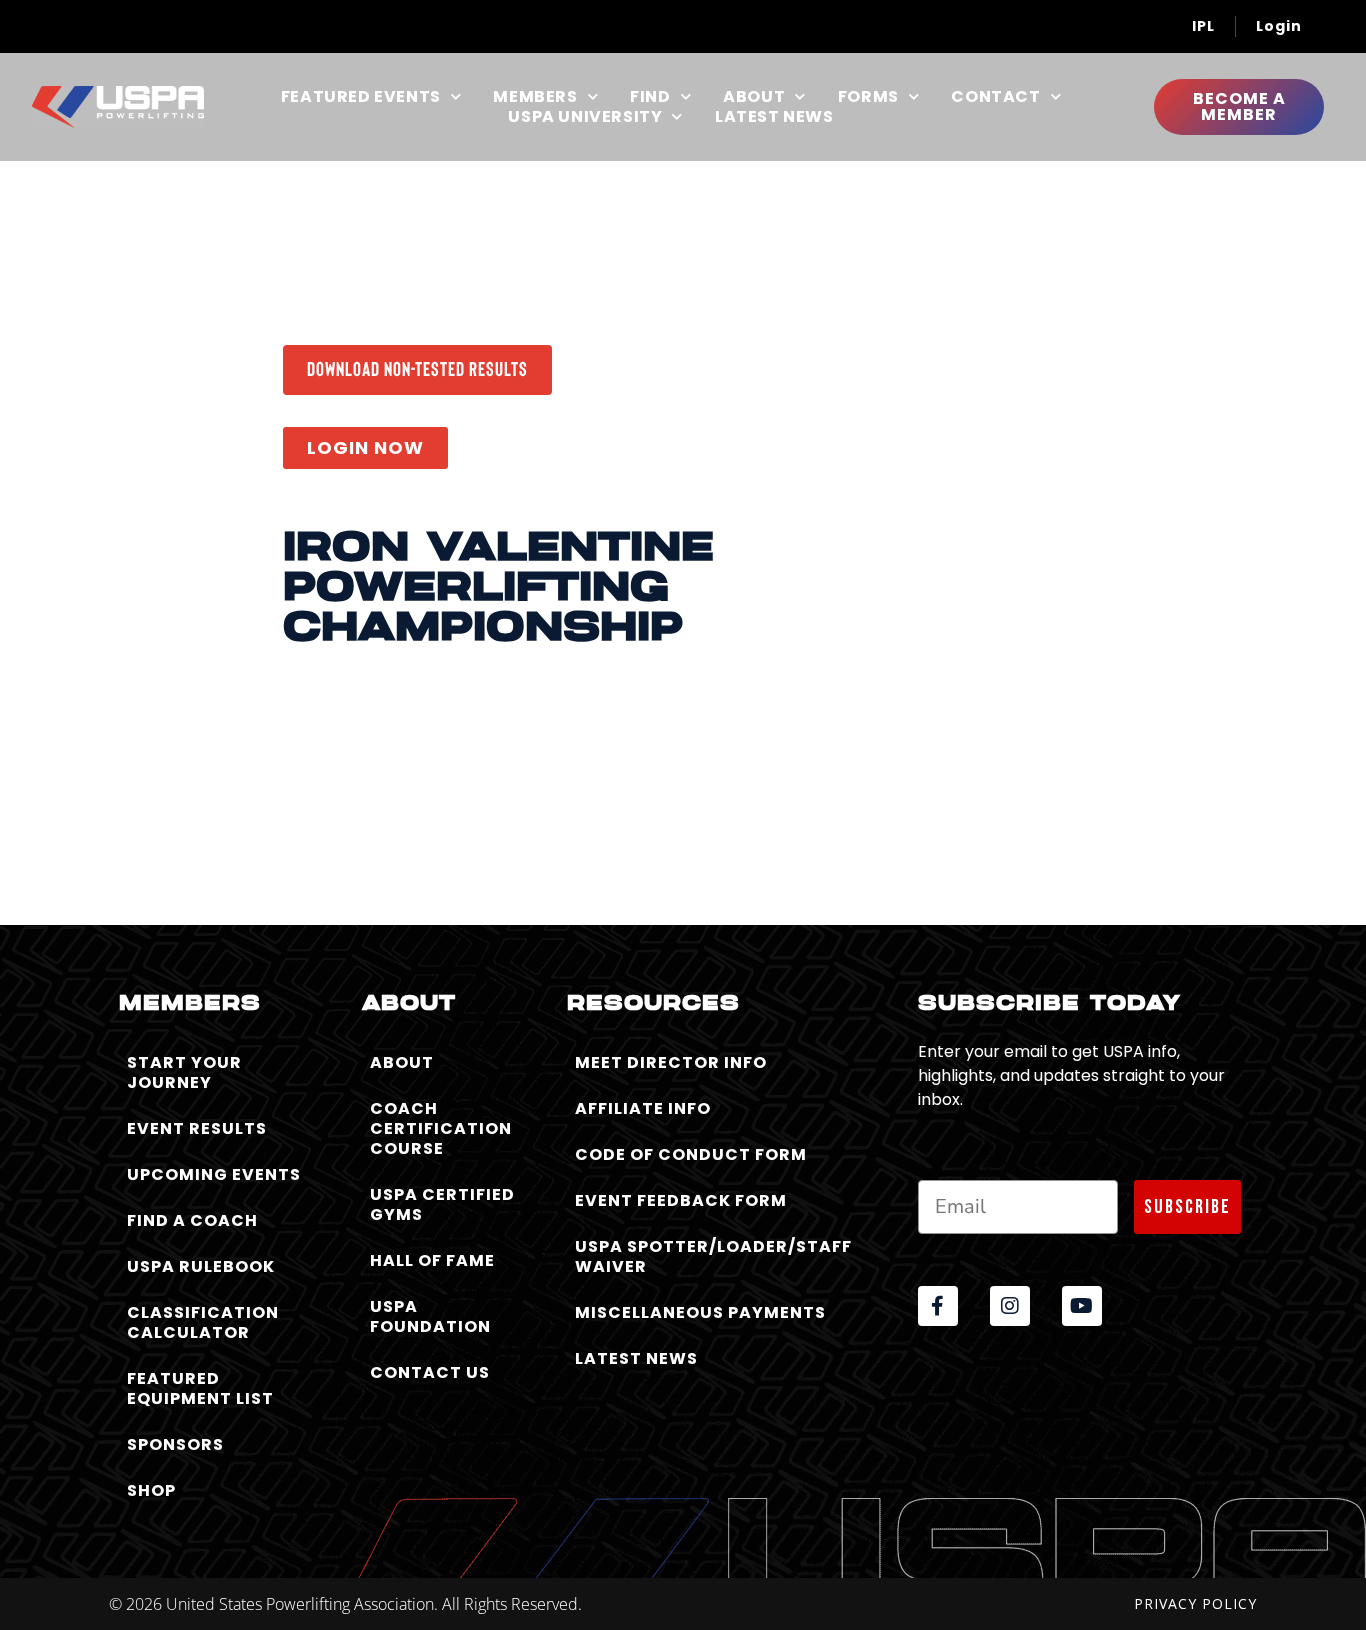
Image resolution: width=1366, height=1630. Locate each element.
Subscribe (1187, 1207)
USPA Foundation (430, 1316)
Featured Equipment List (200, 1388)
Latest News (774, 117)
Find (650, 97)
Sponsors (175, 1444)
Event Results (197, 1128)
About (754, 97)
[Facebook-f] (938, 1306)
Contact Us (430, 1372)
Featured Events (361, 97)
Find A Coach (192, 1220)
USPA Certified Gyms (442, 1204)
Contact (995, 97)
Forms (868, 97)
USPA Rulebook (201, 1266)
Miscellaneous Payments (700, 1312)
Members (535, 97)
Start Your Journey (184, 1072)
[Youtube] (1082, 1306)
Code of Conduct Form (691, 1154)
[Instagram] (1010, 1306)
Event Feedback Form (681, 1200)
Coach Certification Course (441, 1128)
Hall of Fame (432, 1260)
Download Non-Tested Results (417, 368)
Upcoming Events (214, 1174)
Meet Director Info (671, 1062)
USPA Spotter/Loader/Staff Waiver (713, 1256)
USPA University (585, 117)
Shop (151, 1490)
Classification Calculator (203, 1322)
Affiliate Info (643, 1108)
